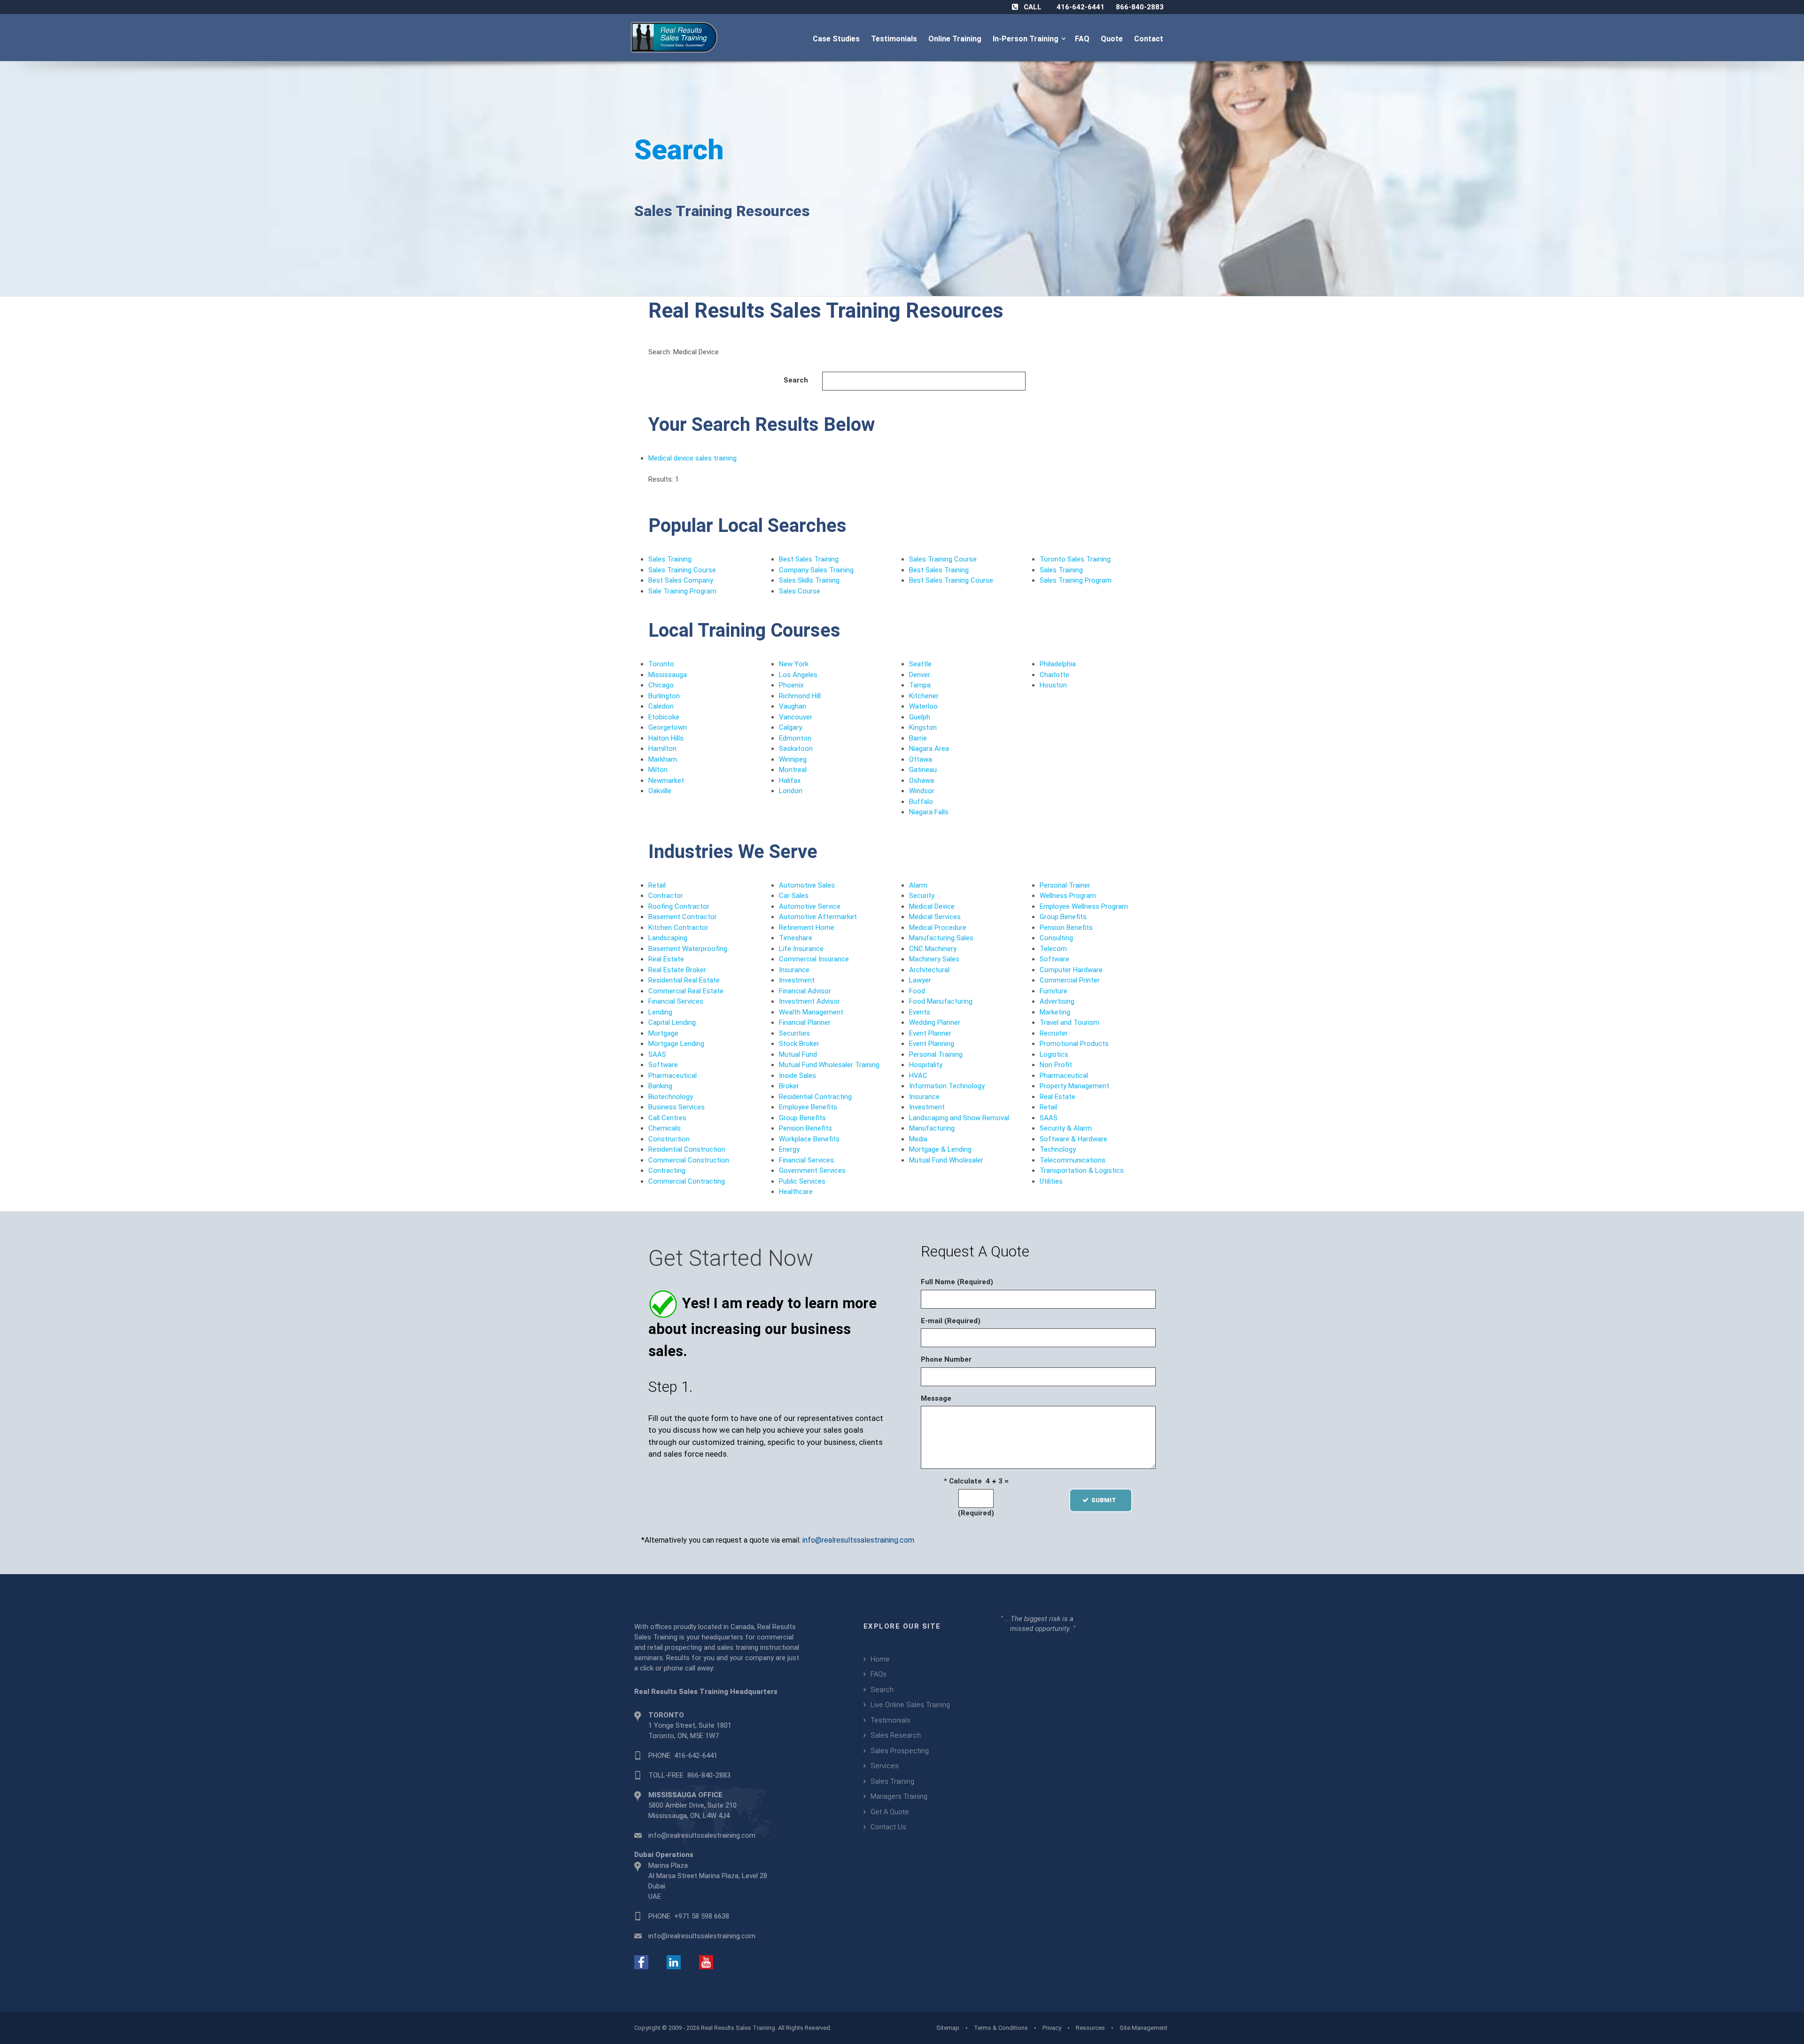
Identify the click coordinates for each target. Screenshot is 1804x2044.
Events (920, 1012)
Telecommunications (1073, 1160)
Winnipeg (793, 759)
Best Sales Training (809, 559)
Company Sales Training (816, 570)
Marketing (1055, 1012)
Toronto (661, 664)
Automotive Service (810, 906)
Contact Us (888, 1827)
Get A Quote (890, 1812)
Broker (789, 1086)
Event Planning (932, 1044)
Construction (669, 1139)
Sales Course (800, 591)
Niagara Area (929, 749)
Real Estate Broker (677, 970)
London (791, 791)
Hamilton (662, 749)
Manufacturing (932, 1128)
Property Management (1074, 1086)
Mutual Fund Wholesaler (946, 1160)
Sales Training (670, 559)
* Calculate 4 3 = (976, 1481)
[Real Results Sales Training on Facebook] (641, 1962)
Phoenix (791, 685)
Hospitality (926, 1065)
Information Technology (947, 1086)
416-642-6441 (1081, 7)
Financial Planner (805, 1022)
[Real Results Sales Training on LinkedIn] (674, 1962)
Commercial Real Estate (686, 991)
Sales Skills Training (809, 580)
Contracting (667, 1170)
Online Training (956, 39)
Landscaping (668, 938)
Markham (663, 759)
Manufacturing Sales (941, 938)
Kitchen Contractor (678, 928)
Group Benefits (802, 1118)
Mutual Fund (798, 1054)
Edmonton (795, 738)
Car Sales (794, 896)
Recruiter (1054, 1033)
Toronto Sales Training (1075, 559)
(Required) (976, 1513)
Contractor (666, 896)
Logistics (1054, 1054)
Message (936, 1398)
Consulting (1056, 938)
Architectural (929, 970)
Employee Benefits (808, 1107)
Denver (920, 675)
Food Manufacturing (941, 1001)
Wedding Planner (935, 1022)
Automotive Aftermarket (818, 917)
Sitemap (948, 2028)
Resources (1090, 2028)
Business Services (676, 1107)
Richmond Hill (800, 696)
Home (880, 1659)
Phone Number (946, 1359)
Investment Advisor (809, 1001)
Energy (789, 1149)
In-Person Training (1027, 39)
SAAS (657, 1054)
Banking (660, 1086)
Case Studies (837, 39)
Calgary (790, 727)
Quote (1113, 39)
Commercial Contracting (687, 1181)
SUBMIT (1107, 1500)
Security (922, 896)
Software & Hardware (1073, 1139)
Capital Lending (672, 1022)
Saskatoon (796, 749)
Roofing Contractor (679, 906)
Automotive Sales (807, 885)
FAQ (1083, 39)
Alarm (918, 885)
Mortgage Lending (676, 1044)
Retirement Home (807, 928)
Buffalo (921, 802)
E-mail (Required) (951, 1321)
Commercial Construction (689, 1160)
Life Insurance (801, 949)
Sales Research (896, 1735)
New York (794, 664)
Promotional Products (1074, 1044)
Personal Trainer (1065, 885)
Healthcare (796, 1192)
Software (663, 1065)
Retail (657, 885)
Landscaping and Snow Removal (959, 1118)
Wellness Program (1068, 896)
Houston (1053, 685)
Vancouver (796, 717)
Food (917, 991)
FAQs (879, 1674)
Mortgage (663, 1033)
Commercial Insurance (814, 959)
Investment (797, 980)
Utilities (1051, 1181)
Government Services (812, 1170)
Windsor (922, 791)
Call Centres (667, 1118)
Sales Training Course (682, 570)
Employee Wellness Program (1084, 906)
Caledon (661, 706)
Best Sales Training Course (951, 580)
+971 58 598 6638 (702, 1916)
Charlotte (1054, 675)
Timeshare (796, 938)
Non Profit (1056, 1065)
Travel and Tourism (1069, 1022)
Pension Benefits (805, 1128)
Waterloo (923, 706)
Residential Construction (687, 1149)
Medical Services (935, 917)
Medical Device (932, 906)
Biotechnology (671, 1097)
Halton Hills (666, 738)
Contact (1150, 39)
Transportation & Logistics (1082, 1170)
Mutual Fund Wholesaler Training (829, 1065)
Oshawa (921, 780)
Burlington (664, 696)
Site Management (1143, 2028)
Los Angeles (798, 675)
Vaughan (793, 706)
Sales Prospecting (900, 1751)
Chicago (661, 685)
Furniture (1054, 991)
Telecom (1053, 949)
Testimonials (895, 39)
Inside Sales (797, 1076)
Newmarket (666, 780)
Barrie (918, 738)
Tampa (920, 685)
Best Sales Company (681, 580)
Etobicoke (664, 717)
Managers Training (899, 1796)
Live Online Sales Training (910, 1705)
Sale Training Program (682, 591)
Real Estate (666, 959)
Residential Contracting (815, 1097)
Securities (794, 1033)
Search (679, 150)
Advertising (1057, 1001)
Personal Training (936, 1054)
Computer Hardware (1071, 970)
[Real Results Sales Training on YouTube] (706, 1962)
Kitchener (924, 696)
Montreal (793, 770)
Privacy (1052, 2028)
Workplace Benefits (809, 1139)
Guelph (920, 717)
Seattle (920, 664)
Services (885, 1766)
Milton (658, 770)
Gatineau (923, 770)
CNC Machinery (933, 949)
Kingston (923, 727)
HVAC (918, 1076)
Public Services (802, 1181)
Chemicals (665, 1128)
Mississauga (668, 675)
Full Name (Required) (957, 1282)
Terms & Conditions (1001, 2028)
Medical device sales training (692, 458)
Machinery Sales (934, 959)
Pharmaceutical (673, 1076)
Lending (660, 1012)
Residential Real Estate (684, 980)
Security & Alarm (1066, 1128)
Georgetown (668, 727)
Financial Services (676, 1001)
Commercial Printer (1070, 980)
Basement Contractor (683, 917)
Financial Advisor (805, 991)
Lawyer (920, 980)
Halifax (790, 780)
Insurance (794, 970)
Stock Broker (799, 1044)
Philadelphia (1058, 664)
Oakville (660, 791)
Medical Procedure (938, 928)
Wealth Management (811, 1012)
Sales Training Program (1076, 580)
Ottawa (921, 759)
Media (918, 1139)
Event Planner (930, 1033)
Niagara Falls (929, 812)
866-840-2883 (1140, 7)
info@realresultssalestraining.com (858, 1540)
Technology (1058, 1149)
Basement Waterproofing (688, 949)
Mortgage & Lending (940, 1149)
